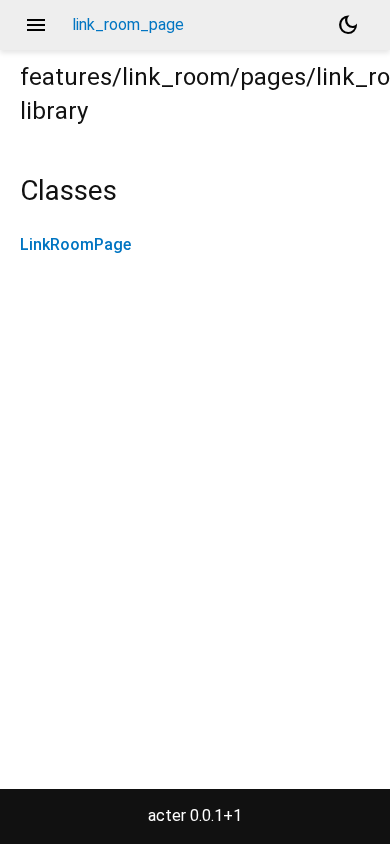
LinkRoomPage (75, 244)
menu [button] (36, 25)
